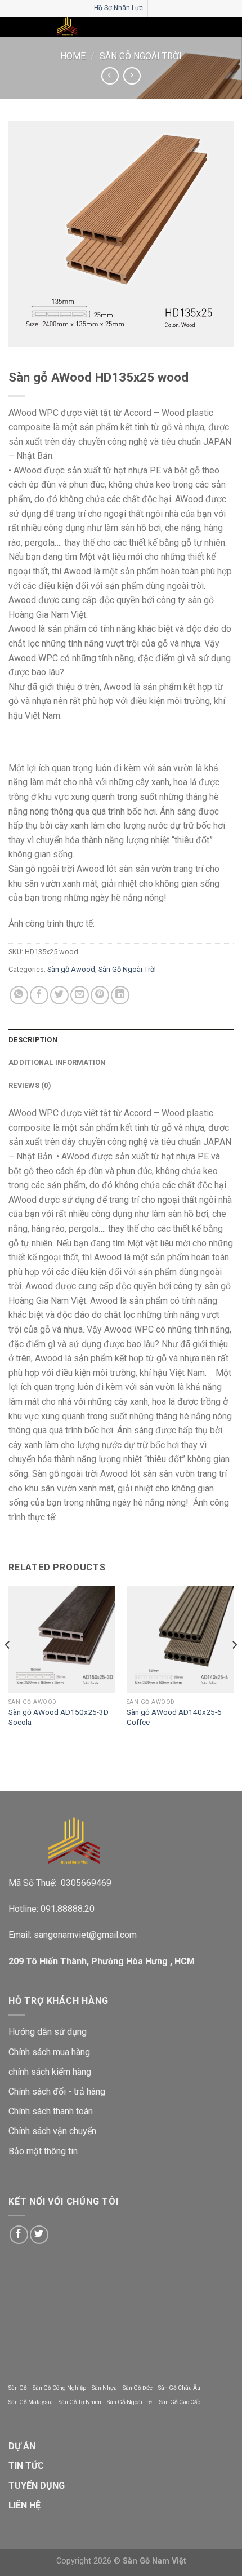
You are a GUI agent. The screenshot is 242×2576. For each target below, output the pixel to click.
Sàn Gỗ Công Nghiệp (59, 2388)
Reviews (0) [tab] (30, 1085)
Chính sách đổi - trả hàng (57, 2092)
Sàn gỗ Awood (71, 969)
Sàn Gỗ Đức (138, 2388)
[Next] (234, 1667)
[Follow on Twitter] (39, 2235)
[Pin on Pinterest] (100, 995)
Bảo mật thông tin (43, 2151)
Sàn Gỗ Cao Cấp (180, 2402)
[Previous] (8, 1667)
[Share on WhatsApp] (19, 995)
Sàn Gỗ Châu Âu (179, 2388)
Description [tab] (33, 1040)
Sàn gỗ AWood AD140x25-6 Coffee (174, 1717)
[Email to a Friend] (80, 995)
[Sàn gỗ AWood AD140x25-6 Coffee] (180, 1639)
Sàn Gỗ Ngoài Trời (141, 56)
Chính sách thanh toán (51, 2111)
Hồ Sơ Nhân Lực (118, 8)
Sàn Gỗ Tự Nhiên (80, 2402)
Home (73, 56)
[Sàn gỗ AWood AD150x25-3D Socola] (62, 1639)
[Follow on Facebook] (19, 2235)
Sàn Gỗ (18, 2388)
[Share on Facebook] (39, 995)
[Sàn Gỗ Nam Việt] (67, 27)
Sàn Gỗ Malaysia (31, 2402)
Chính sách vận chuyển (52, 2131)
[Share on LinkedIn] (120, 995)
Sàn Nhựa (104, 2388)
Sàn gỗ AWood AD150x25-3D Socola (59, 1717)
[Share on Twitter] (59, 995)
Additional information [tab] (57, 1062)
